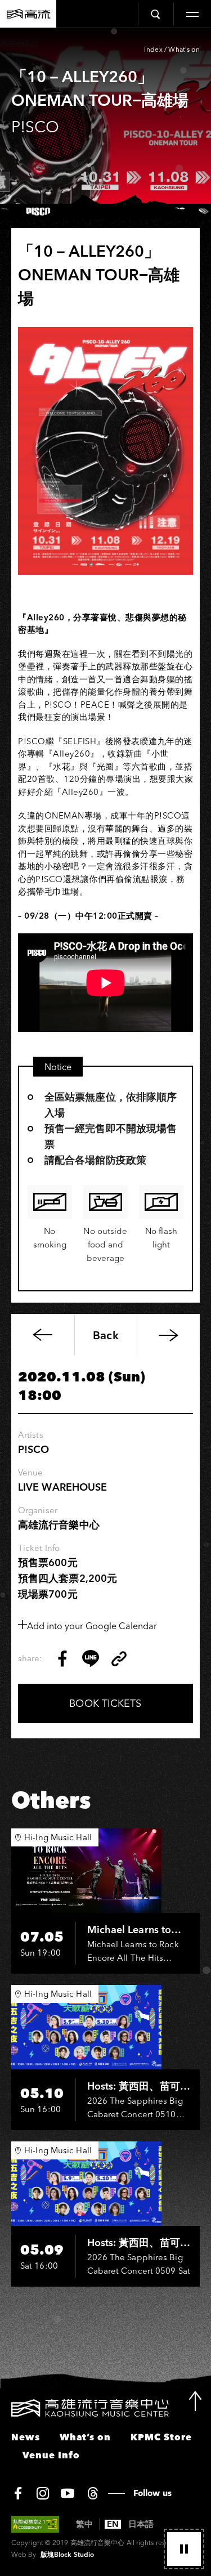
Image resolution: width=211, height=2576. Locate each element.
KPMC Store (161, 2437)
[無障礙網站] (35, 2524)
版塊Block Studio (67, 2554)
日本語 (141, 2524)
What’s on (184, 49)
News (26, 2437)
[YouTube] (68, 2493)
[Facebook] (18, 2493)
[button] (184, 2549)
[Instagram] (43, 2493)
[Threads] (93, 2493)
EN (113, 2524)
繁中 (84, 2524)
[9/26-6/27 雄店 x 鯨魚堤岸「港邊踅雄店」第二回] (168, 1335)
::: (4, 2406)
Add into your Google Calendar (92, 1626)
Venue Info (51, 2455)
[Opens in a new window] (62, 1658)
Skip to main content (106, 46)
